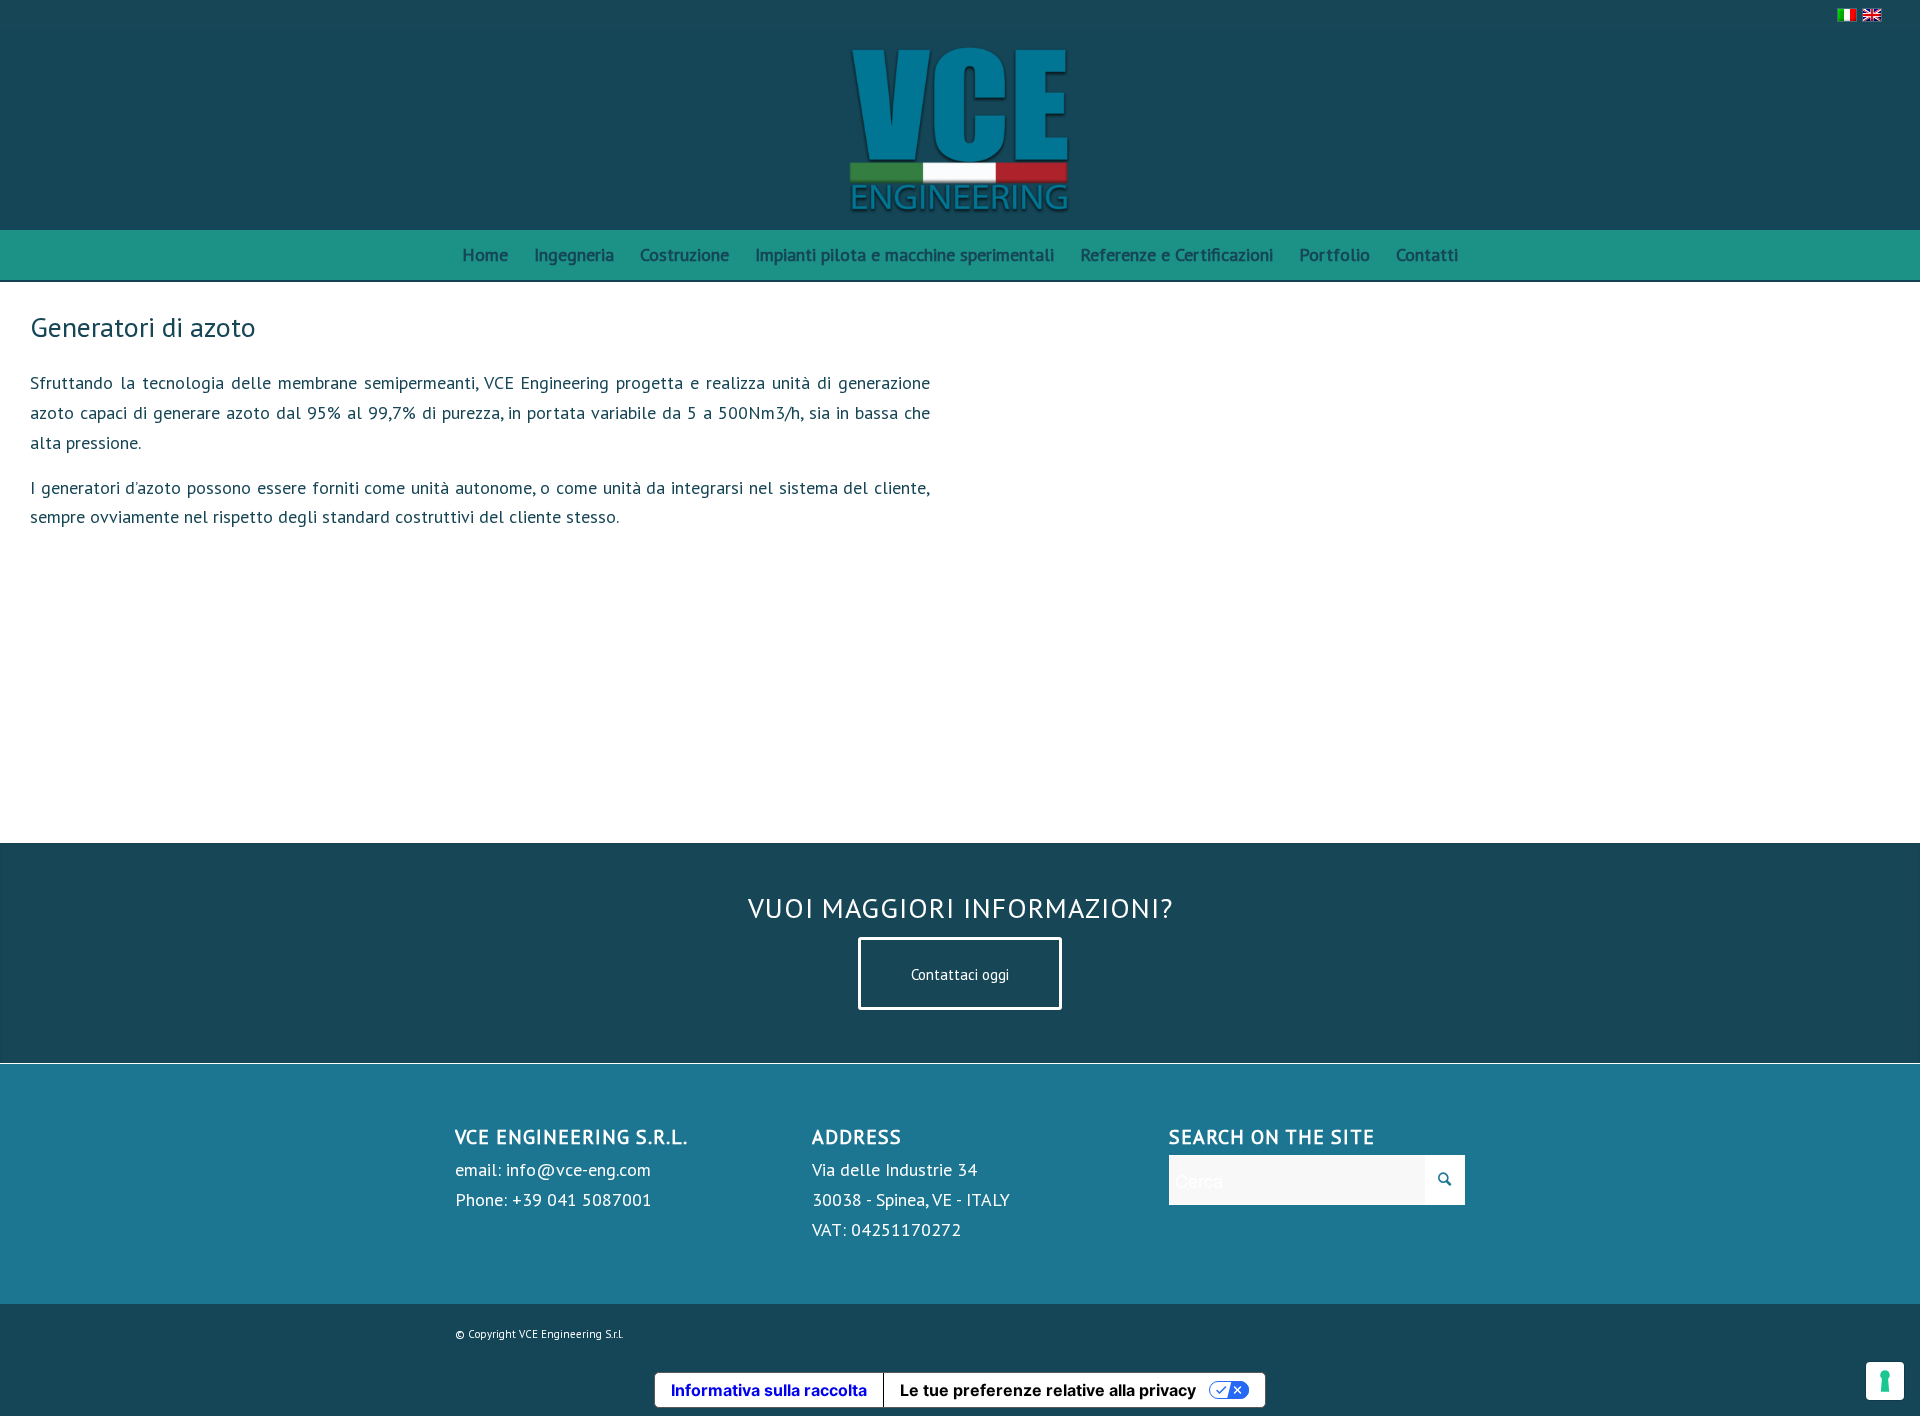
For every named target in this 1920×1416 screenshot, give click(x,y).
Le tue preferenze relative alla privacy (1048, 1390)
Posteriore (1845, 562)
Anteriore (1035, 562)
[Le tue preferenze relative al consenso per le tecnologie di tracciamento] (1885, 1381)
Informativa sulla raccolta (769, 1390)
